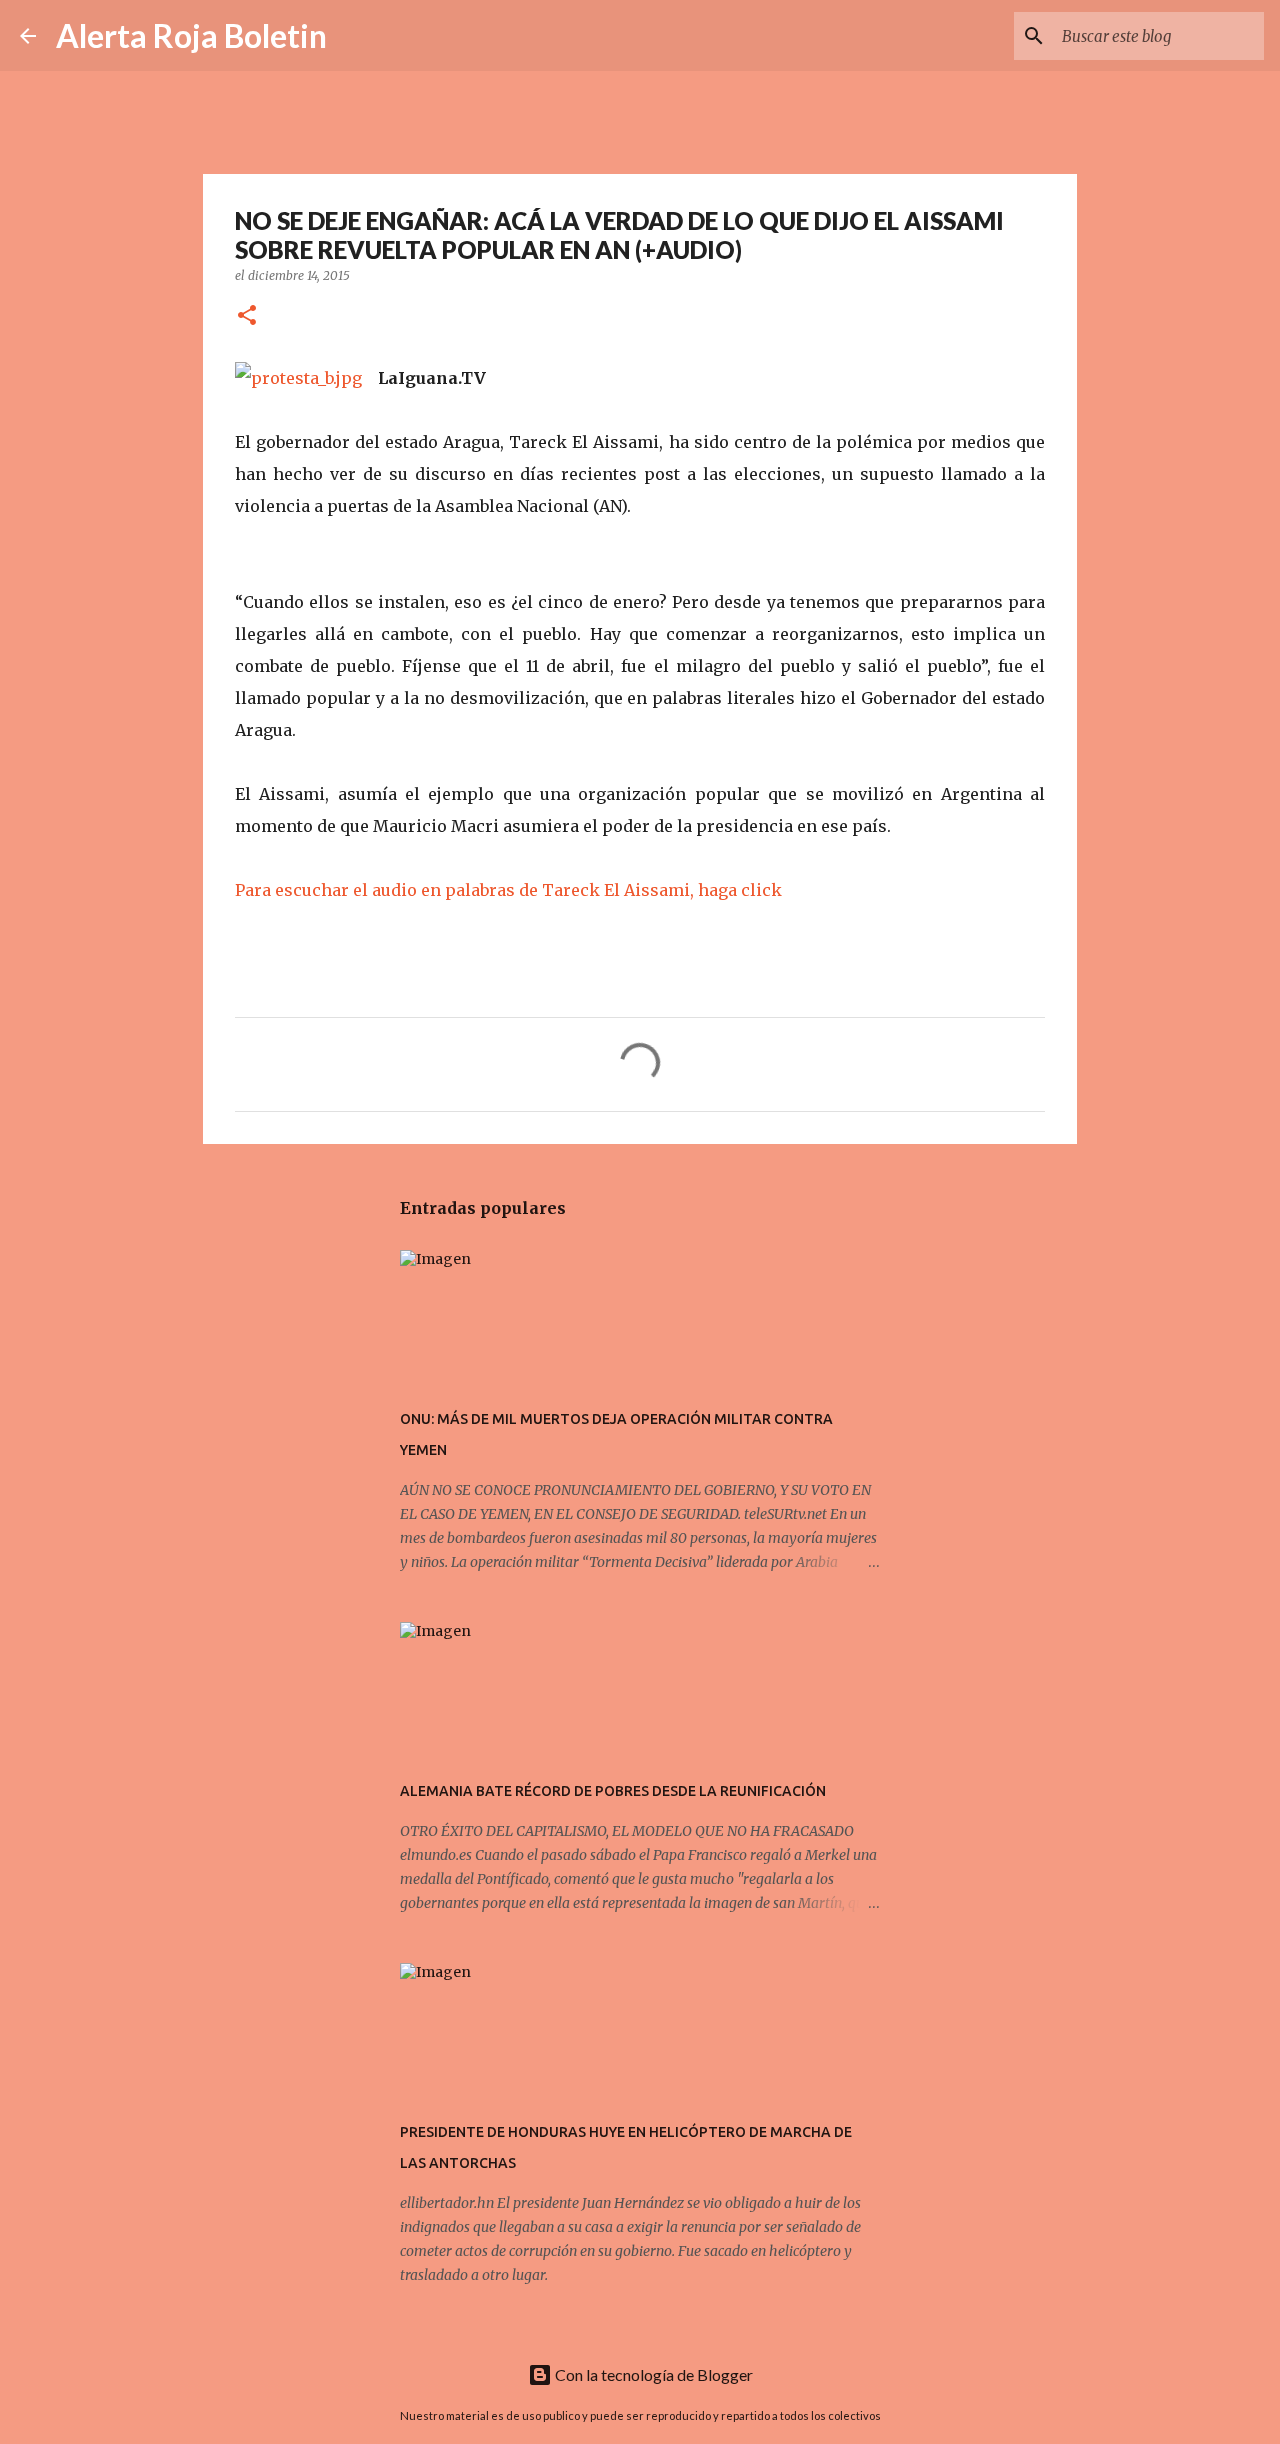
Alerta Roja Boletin (191, 35)
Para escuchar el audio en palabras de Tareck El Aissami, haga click (508, 890)
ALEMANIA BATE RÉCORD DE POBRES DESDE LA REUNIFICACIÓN (613, 1791)
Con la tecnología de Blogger (652, 2374)
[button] (247, 316)
